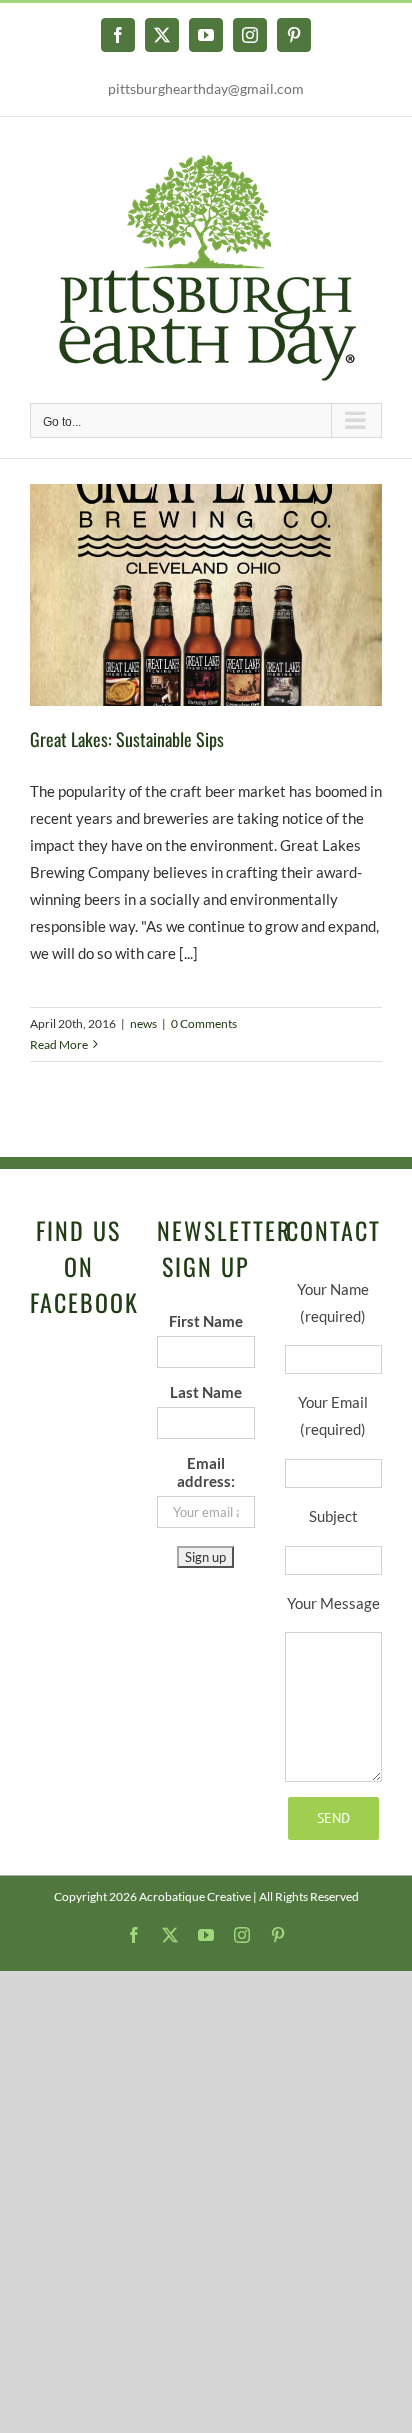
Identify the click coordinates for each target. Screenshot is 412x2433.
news (143, 1023)
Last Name (206, 1392)
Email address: (206, 1472)
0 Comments (204, 1023)
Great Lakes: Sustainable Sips (127, 739)
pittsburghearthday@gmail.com (206, 88)
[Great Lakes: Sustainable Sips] (206, 595)
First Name (206, 1321)
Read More (59, 1044)
